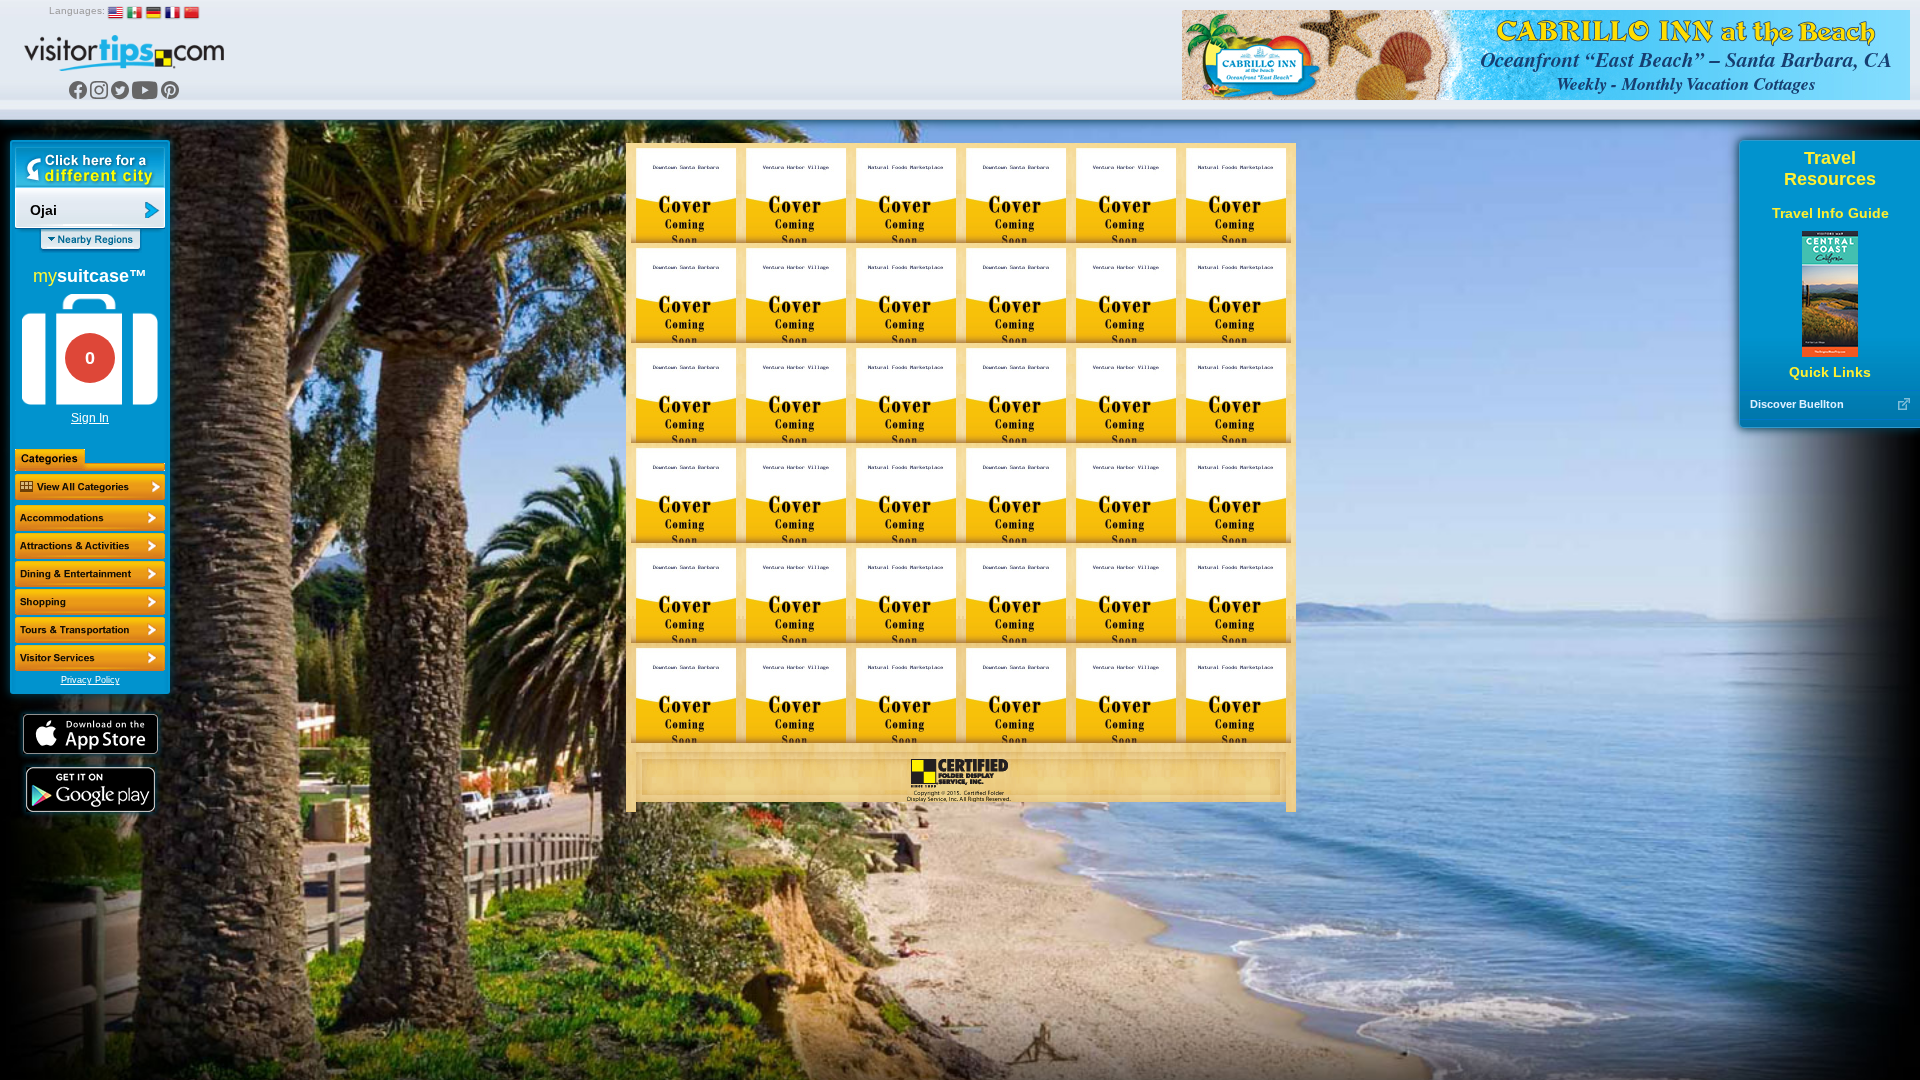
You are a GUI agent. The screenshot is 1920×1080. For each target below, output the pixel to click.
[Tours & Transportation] (90, 630)
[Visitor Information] (90, 658)
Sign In (90, 418)
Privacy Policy (90, 680)
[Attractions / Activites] (90, 546)
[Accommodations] (90, 518)
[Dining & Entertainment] (90, 574)
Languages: (77, 10)
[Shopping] (90, 602)
